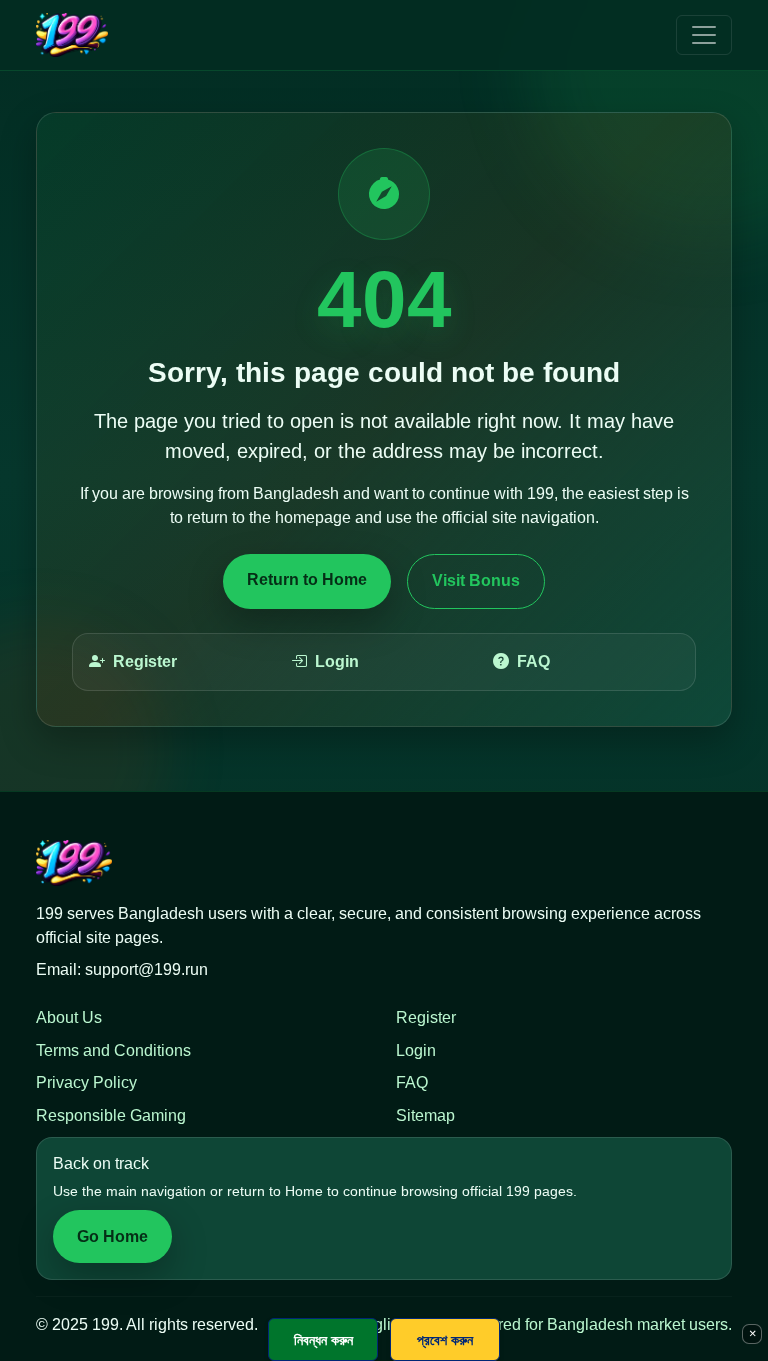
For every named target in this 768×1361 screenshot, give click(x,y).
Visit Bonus (476, 580)
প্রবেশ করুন (445, 1339)
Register (145, 661)
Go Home (112, 1236)
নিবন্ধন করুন (323, 1339)
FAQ (533, 661)
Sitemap (425, 1115)
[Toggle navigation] (704, 35)
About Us (69, 1017)
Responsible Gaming (111, 1115)
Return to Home (307, 579)
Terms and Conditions (113, 1050)
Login (337, 661)
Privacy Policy (86, 1082)
